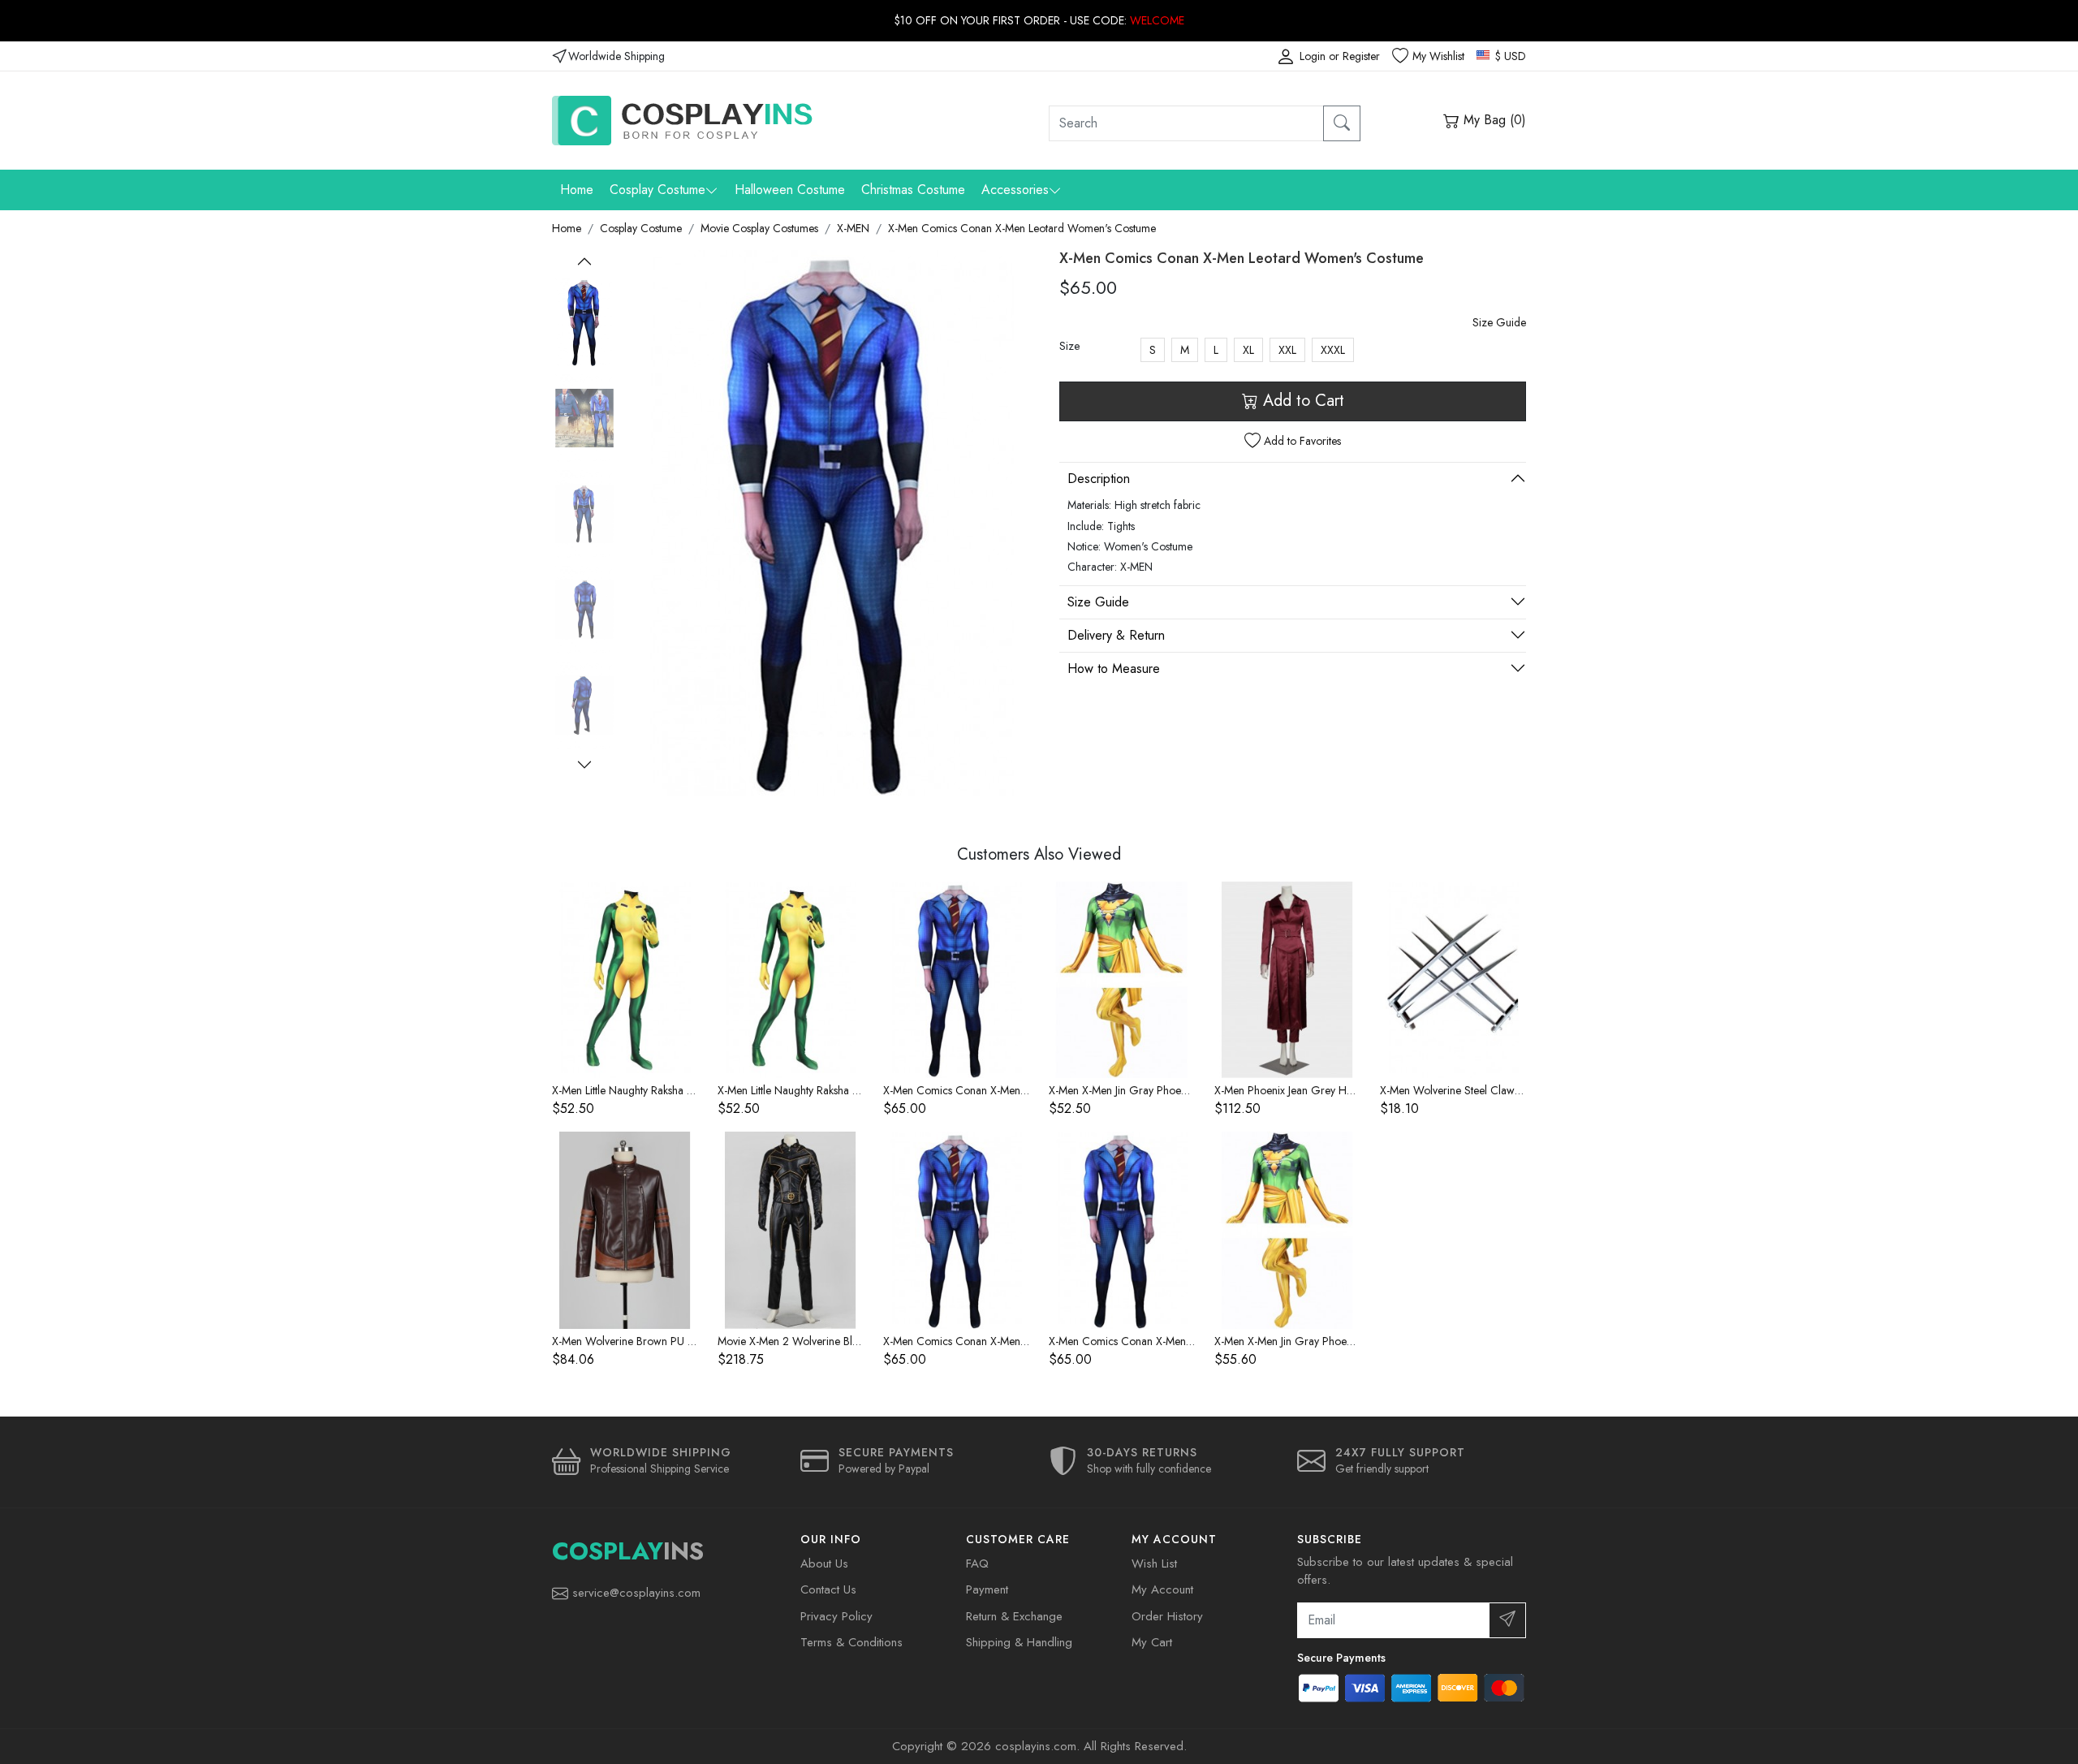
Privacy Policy (836, 1616)
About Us (824, 1563)
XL (1248, 350)
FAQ (977, 1563)
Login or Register (1340, 56)
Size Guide (1499, 322)
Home (577, 190)
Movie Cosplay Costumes (759, 228)
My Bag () (1493, 120)
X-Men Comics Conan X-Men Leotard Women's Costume (1022, 228)
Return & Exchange (1014, 1616)
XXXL (1333, 350)
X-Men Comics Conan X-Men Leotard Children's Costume (1019, 1090)
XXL (1287, 350)
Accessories (1015, 190)
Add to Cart (1301, 401)
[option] (584, 322)
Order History (1167, 1616)
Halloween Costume (790, 190)
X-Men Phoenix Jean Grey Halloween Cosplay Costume (1344, 1090)
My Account (1162, 1589)
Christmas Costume (913, 190)
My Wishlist (1438, 56)
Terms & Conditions (851, 1642)
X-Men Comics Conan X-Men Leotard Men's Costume (1009, 1341)
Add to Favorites (1301, 441)
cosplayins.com (1036, 1746)
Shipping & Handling (1019, 1642)
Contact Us (828, 1589)
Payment (987, 1589)
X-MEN (853, 228)
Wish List (1154, 1563)
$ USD (1509, 56)
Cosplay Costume (657, 190)
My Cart (1152, 1642)
